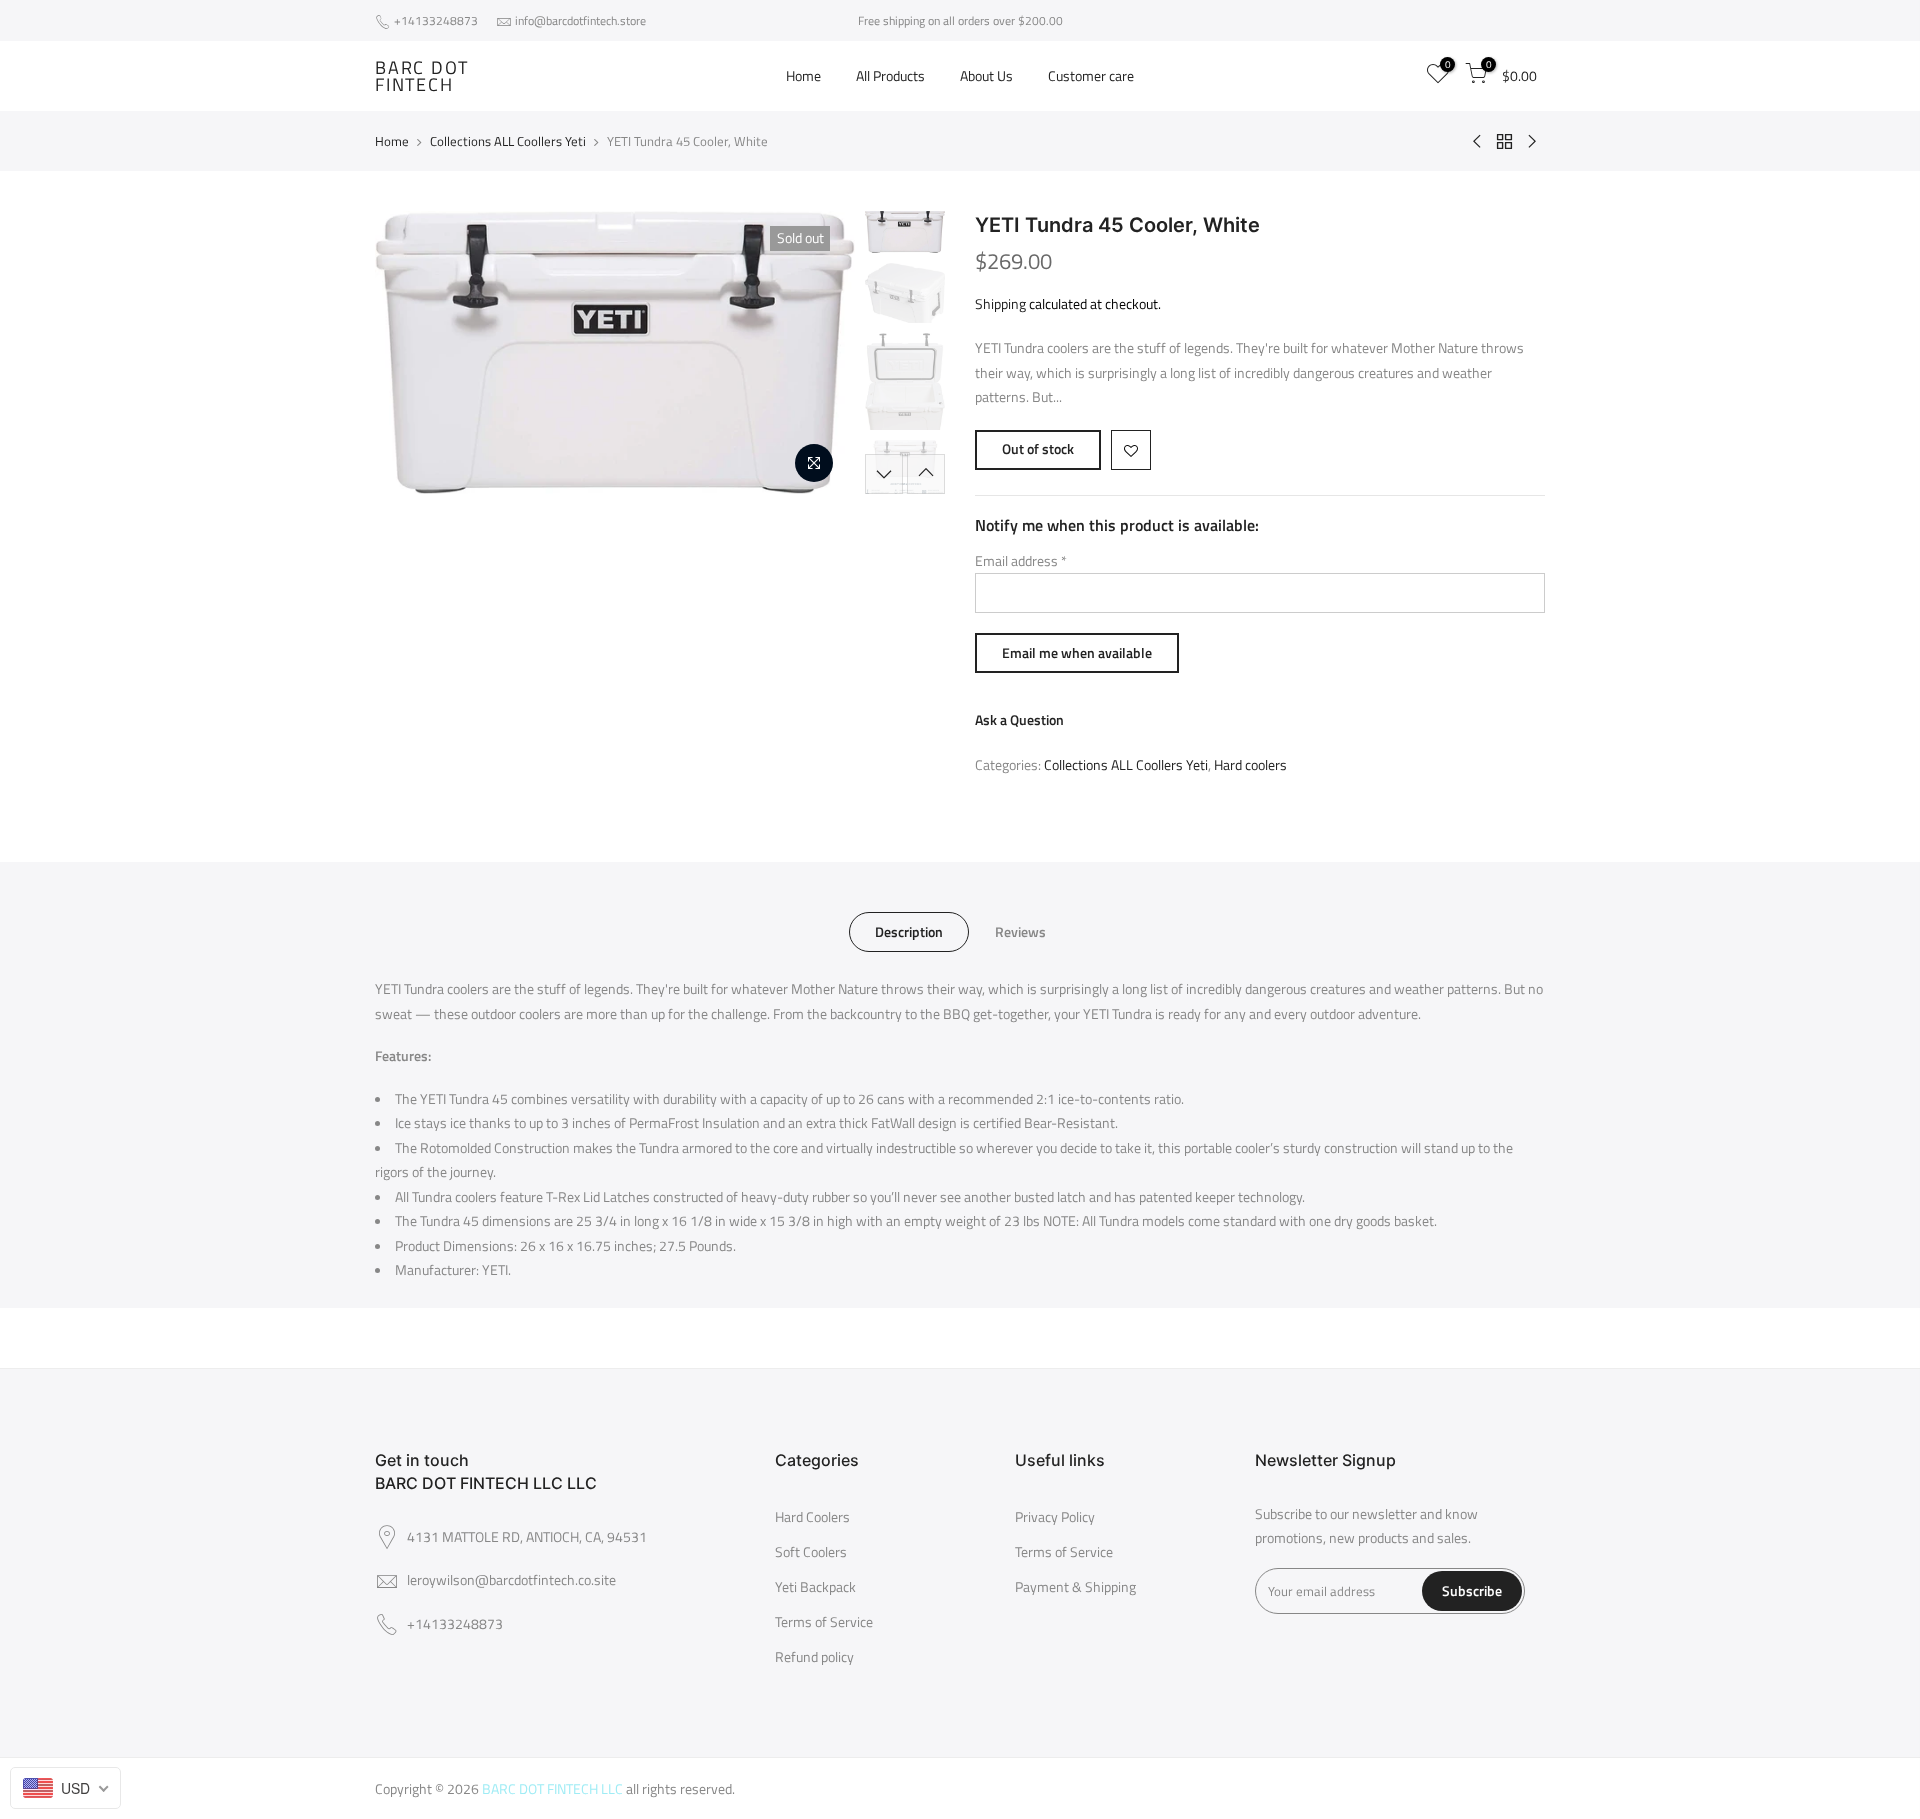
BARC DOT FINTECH (422, 76)
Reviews (1020, 931)
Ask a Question (1019, 719)
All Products (890, 75)
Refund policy (814, 1656)
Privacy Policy (1055, 1516)
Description (909, 931)
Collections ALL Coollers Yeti (508, 141)
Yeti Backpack (815, 1586)
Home (803, 75)
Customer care (1091, 75)
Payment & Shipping (1075, 1586)
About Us (986, 75)
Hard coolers (1250, 764)
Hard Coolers (812, 1516)
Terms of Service (824, 1621)
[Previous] (410, 352)
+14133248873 (437, 20)
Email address (1021, 560)
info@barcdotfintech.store (580, 20)
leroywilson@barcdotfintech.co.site (511, 1579)
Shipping (1000, 303)
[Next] (820, 352)
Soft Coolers (811, 1551)
